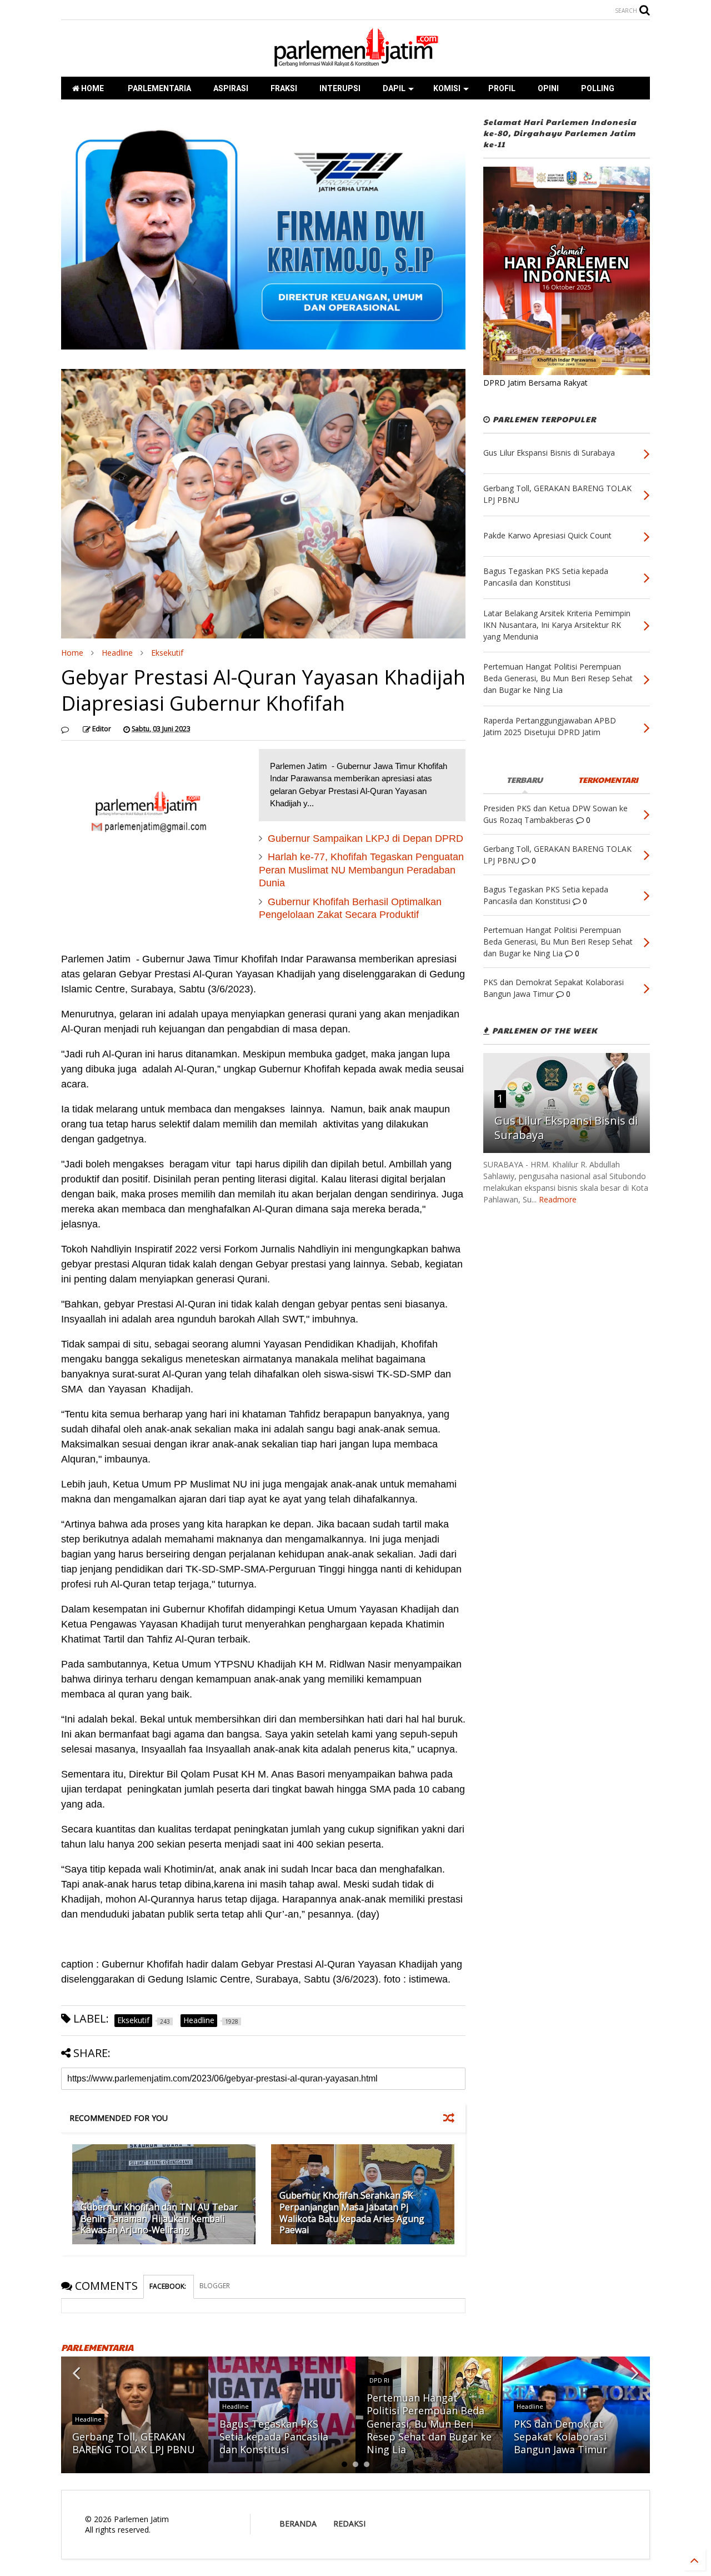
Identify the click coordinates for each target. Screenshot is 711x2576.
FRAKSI (284, 88)
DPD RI (379, 2380)
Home (72, 653)
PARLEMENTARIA (159, 88)
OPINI (548, 88)
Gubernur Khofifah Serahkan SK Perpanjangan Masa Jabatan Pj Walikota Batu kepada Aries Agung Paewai (352, 2213)
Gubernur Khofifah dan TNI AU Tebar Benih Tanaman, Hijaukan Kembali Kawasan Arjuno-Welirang (159, 2219)
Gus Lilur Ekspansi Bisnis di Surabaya (566, 1128)
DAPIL (394, 88)
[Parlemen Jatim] (355, 63)
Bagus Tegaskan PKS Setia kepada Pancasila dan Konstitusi (274, 2437)
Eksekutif (167, 653)
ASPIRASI (231, 88)
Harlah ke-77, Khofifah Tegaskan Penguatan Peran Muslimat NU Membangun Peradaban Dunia (361, 870)
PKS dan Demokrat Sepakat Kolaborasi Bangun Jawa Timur (560, 2437)
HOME (92, 88)
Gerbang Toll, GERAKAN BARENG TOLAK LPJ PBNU (134, 2443)
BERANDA (298, 2523)
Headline (117, 653)
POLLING (598, 88)
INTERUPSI (340, 88)
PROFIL (502, 88)
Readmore (558, 1199)
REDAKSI (349, 2523)
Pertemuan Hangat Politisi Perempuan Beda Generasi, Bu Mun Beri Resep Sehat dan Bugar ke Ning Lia (429, 2424)
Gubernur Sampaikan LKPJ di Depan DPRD (365, 838)
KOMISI (447, 88)
